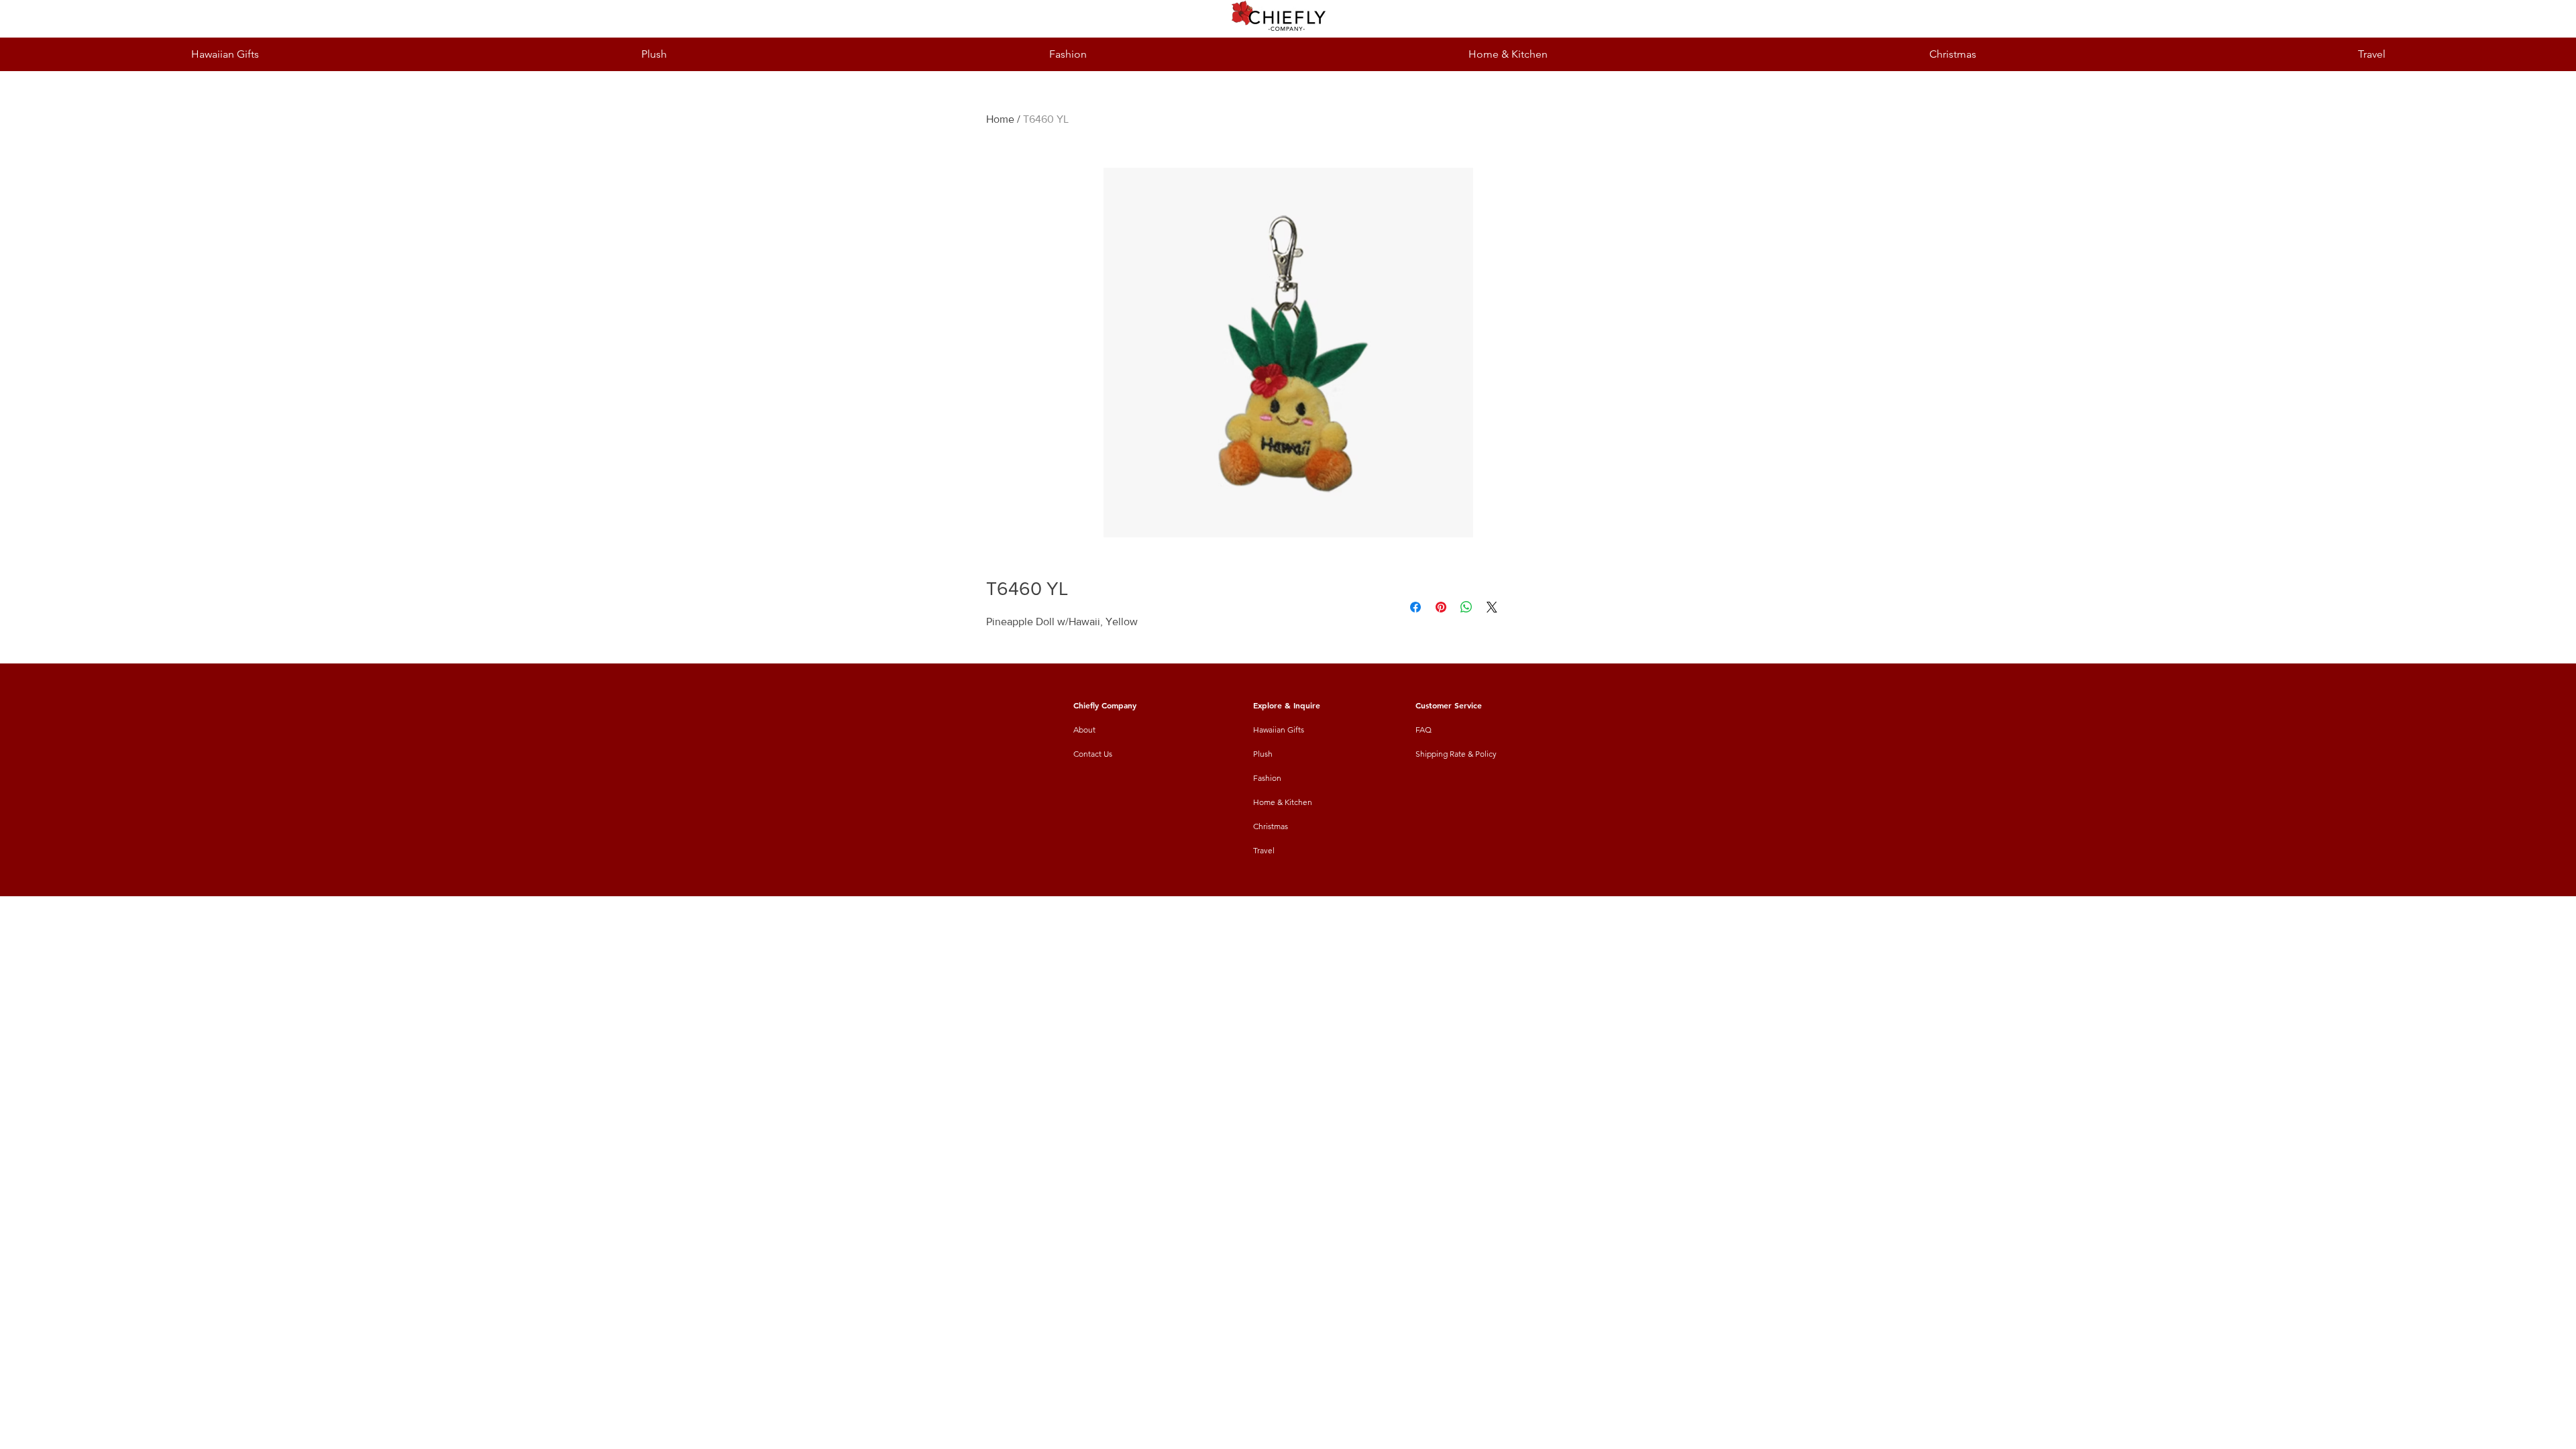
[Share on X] (1492, 607)
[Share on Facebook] (1415, 607)
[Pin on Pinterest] (1441, 607)
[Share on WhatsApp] (1466, 607)
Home (1000, 119)
